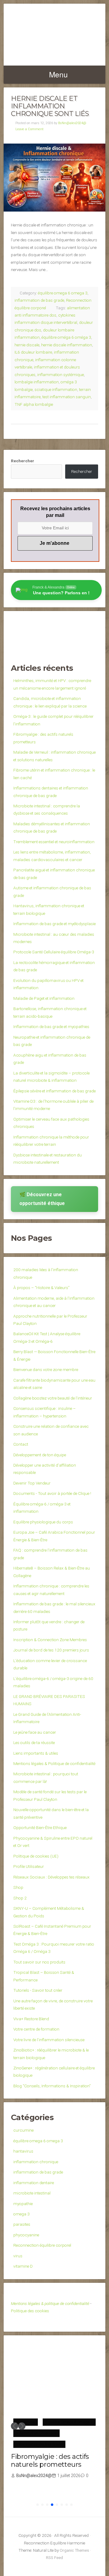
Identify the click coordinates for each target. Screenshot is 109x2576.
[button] (15, 2426)
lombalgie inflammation (37, 382)
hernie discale (27, 345)
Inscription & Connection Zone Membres (50, 1640)
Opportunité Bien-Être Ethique (40, 1828)
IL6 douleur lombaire (33, 352)
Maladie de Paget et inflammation (44, 998)
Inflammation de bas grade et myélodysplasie (54, 924)
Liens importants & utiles (36, 1753)
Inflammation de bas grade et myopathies (51, 1027)
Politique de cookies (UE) (36, 1856)
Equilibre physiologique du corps (43, 1522)
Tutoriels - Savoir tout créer (38, 1990)
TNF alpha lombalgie (34, 404)
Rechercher (23, 461)
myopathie (23, 2204)
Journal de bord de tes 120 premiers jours (51, 1650)
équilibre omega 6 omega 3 (63, 293)
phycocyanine (26, 2235)
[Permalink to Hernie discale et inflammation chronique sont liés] (54, 178)
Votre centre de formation (36, 2029)
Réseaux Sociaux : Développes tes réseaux (51, 1877)
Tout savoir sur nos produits (39, 1962)
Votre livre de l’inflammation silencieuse (49, 2040)
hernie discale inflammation (67, 345)
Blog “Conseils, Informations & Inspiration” (52, 2086)
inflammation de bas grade (39, 300)
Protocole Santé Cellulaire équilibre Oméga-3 (54, 952)
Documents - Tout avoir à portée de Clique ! (52, 1493)
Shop (18, 1887)
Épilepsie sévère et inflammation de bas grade (54, 1091)
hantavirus (23, 2151)
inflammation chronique (36, 2162)
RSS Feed (54, 2557)
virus (18, 2256)
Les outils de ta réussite (34, 1743)
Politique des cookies (30, 2311)
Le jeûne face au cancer (35, 1732)
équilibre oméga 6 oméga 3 (66, 337)
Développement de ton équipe (40, 1455)
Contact (21, 1444)
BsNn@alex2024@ (72, 123)
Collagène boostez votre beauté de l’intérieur (53, 1398)
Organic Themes (74, 2550)
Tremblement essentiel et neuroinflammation (54, 842)
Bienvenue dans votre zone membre (46, 1369)
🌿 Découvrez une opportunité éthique (42, 1199)
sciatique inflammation (56, 389)
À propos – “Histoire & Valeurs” (41, 1288)
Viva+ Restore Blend (31, 2019)
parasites (22, 2224)
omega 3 (21, 2214)
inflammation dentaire (34, 2183)
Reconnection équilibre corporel (42, 2245)
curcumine (23, 2130)
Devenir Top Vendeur (32, 1483)
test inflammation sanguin (67, 397)
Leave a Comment (30, 129)
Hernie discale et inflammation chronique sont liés (50, 106)
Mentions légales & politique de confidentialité (50, 2303)
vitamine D (23, 2266)
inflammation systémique (61, 375)
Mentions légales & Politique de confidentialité (54, 1763)
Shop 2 (20, 1898)
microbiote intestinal (32, 2193)
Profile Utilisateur (29, 1866)
